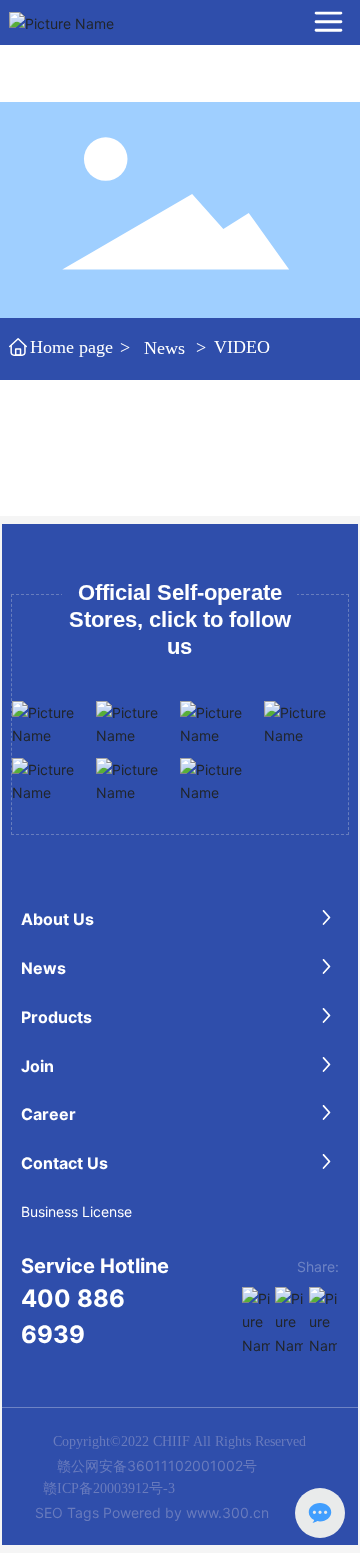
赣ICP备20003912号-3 (109, 1488)
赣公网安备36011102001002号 (157, 1465)
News (164, 348)
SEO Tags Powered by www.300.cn (152, 1512)
